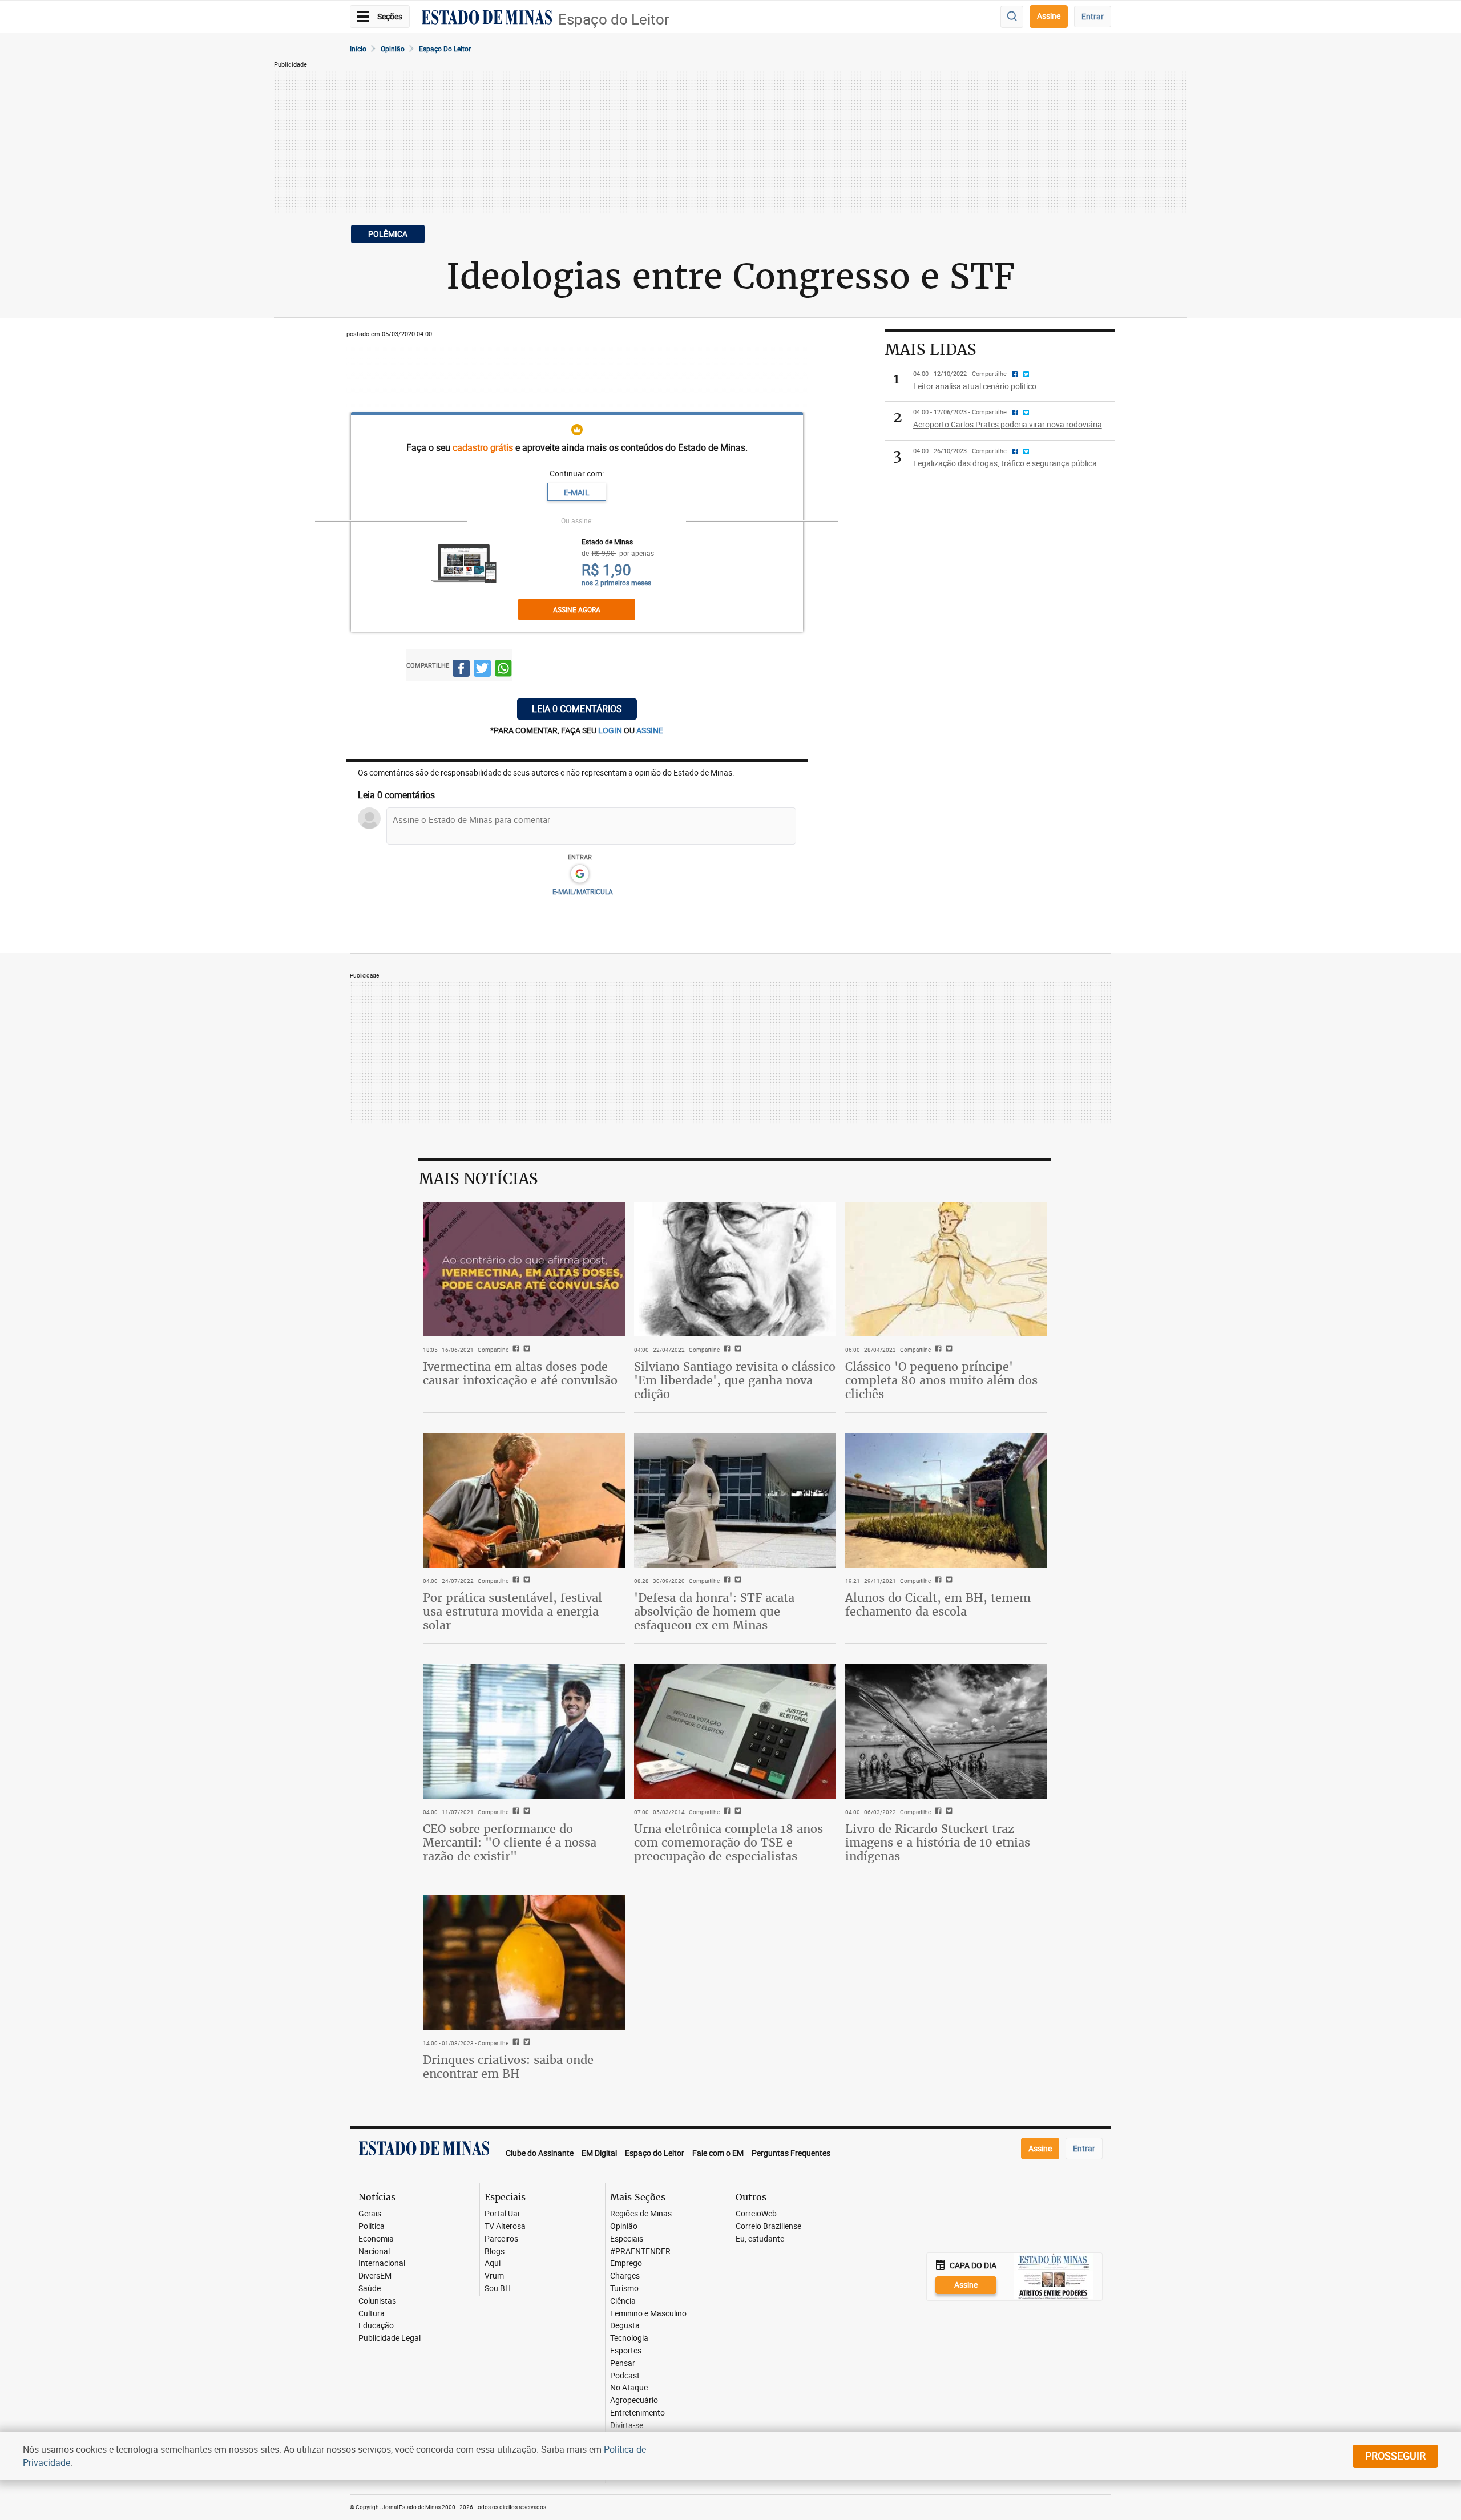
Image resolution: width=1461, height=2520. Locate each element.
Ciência (623, 2301)
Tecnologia (629, 2338)
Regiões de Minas (641, 2214)
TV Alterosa (505, 2226)
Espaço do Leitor (614, 19)
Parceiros (501, 2239)
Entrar (1093, 16)
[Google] (580, 874)
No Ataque (629, 2388)
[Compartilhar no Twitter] (482, 670)
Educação (376, 2326)
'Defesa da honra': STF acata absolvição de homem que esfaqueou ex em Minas (714, 1611)
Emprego (626, 2263)
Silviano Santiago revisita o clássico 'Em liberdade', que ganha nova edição (735, 1380)
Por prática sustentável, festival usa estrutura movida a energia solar (512, 1611)
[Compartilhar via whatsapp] (503, 670)
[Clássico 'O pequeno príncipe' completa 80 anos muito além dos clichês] (946, 1269)
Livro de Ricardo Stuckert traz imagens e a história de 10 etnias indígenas (938, 1842)
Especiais (627, 2239)
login (611, 730)
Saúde (370, 2289)
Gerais (370, 2214)
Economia (376, 2239)
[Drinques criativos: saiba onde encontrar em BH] (524, 1962)
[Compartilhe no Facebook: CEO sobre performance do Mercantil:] (514, 1812)
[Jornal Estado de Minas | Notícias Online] (487, 19)
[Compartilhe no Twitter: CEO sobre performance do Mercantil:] (525, 1812)
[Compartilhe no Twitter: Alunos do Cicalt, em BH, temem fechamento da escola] (948, 1581)
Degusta (625, 2326)
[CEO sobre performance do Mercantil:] (524, 1731)
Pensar (623, 2363)
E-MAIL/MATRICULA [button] (583, 891)
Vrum (494, 2276)
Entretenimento (637, 2413)
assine (650, 730)
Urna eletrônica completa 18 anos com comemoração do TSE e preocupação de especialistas (729, 1842)
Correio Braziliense (768, 2226)
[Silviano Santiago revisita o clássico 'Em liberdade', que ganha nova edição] (735, 1269)
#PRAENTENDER (640, 2252)
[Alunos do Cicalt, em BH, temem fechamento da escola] (946, 1500)
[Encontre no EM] (1012, 17)
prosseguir (1395, 2456)
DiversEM (375, 2276)
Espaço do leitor (445, 49)
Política (372, 2226)
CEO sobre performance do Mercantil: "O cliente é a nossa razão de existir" (510, 1842)
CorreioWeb (756, 2214)
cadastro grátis (483, 447)
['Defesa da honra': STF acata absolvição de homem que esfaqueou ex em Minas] (735, 1500)
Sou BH (498, 2289)
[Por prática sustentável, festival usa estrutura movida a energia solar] (524, 1500)
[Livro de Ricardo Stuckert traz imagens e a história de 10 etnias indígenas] (946, 1731)
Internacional (382, 2263)
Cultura (372, 2314)
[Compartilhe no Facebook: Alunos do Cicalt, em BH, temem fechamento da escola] (937, 1581)
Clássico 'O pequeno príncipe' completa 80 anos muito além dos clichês (941, 1380)
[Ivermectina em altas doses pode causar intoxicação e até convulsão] (524, 1269)
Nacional (374, 2252)
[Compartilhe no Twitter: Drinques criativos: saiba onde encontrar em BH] (525, 2043)
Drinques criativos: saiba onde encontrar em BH (508, 2067)
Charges (625, 2276)
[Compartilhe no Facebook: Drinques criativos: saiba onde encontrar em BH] (514, 2043)
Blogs (495, 2252)
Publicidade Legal (390, 2338)
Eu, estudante (760, 2239)
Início (358, 49)
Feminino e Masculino (648, 2314)
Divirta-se (627, 2426)
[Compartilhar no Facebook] (461, 670)
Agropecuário (634, 2400)
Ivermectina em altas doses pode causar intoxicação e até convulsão (520, 1373)
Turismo (624, 2289)
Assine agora (577, 609)
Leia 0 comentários (577, 709)
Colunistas (377, 2301)
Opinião (393, 49)
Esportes (626, 2351)
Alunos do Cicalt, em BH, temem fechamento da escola (938, 1604)
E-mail (577, 492)
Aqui (493, 2263)
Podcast (625, 2376)
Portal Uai (502, 2214)
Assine (1049, 16)
